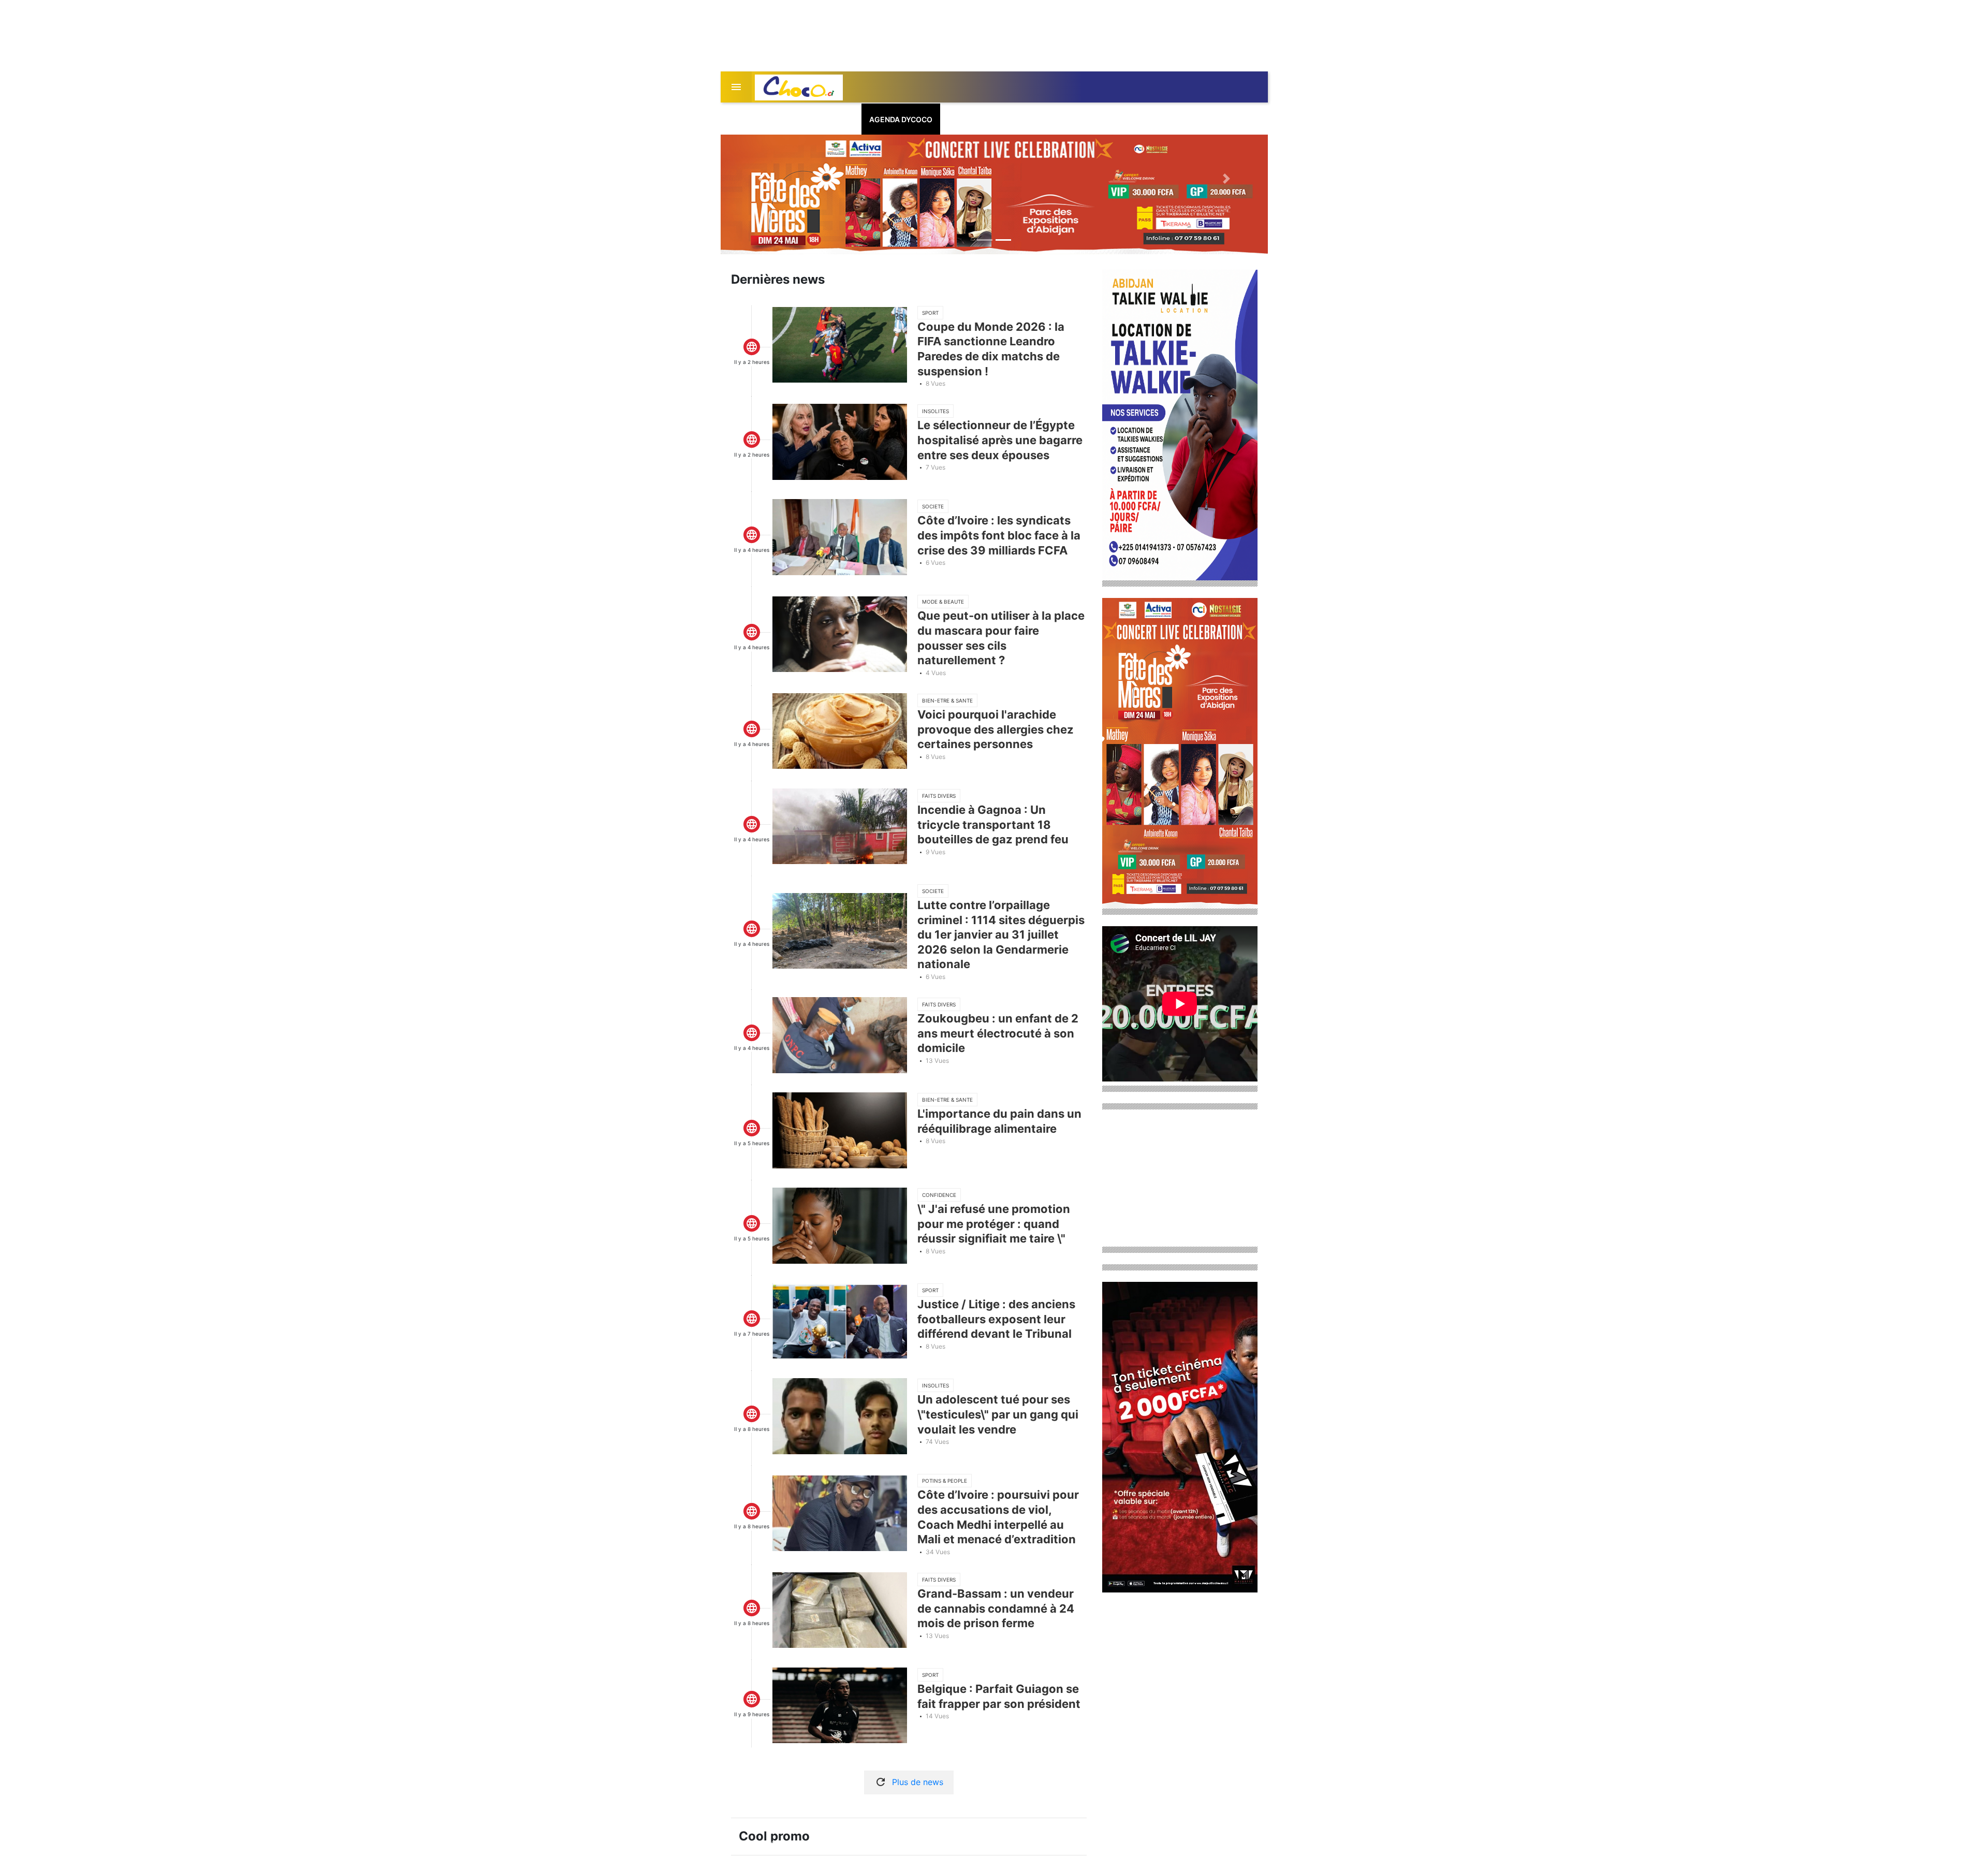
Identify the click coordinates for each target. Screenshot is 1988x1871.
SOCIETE (933, 506)
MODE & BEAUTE (943, 602)
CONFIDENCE (939, 1195)
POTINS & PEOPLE (945, 1481)
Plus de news (918, 1782)
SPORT (930, 313)
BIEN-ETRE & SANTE (947, 700)
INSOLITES (935, 411)
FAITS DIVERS (939, 796)
